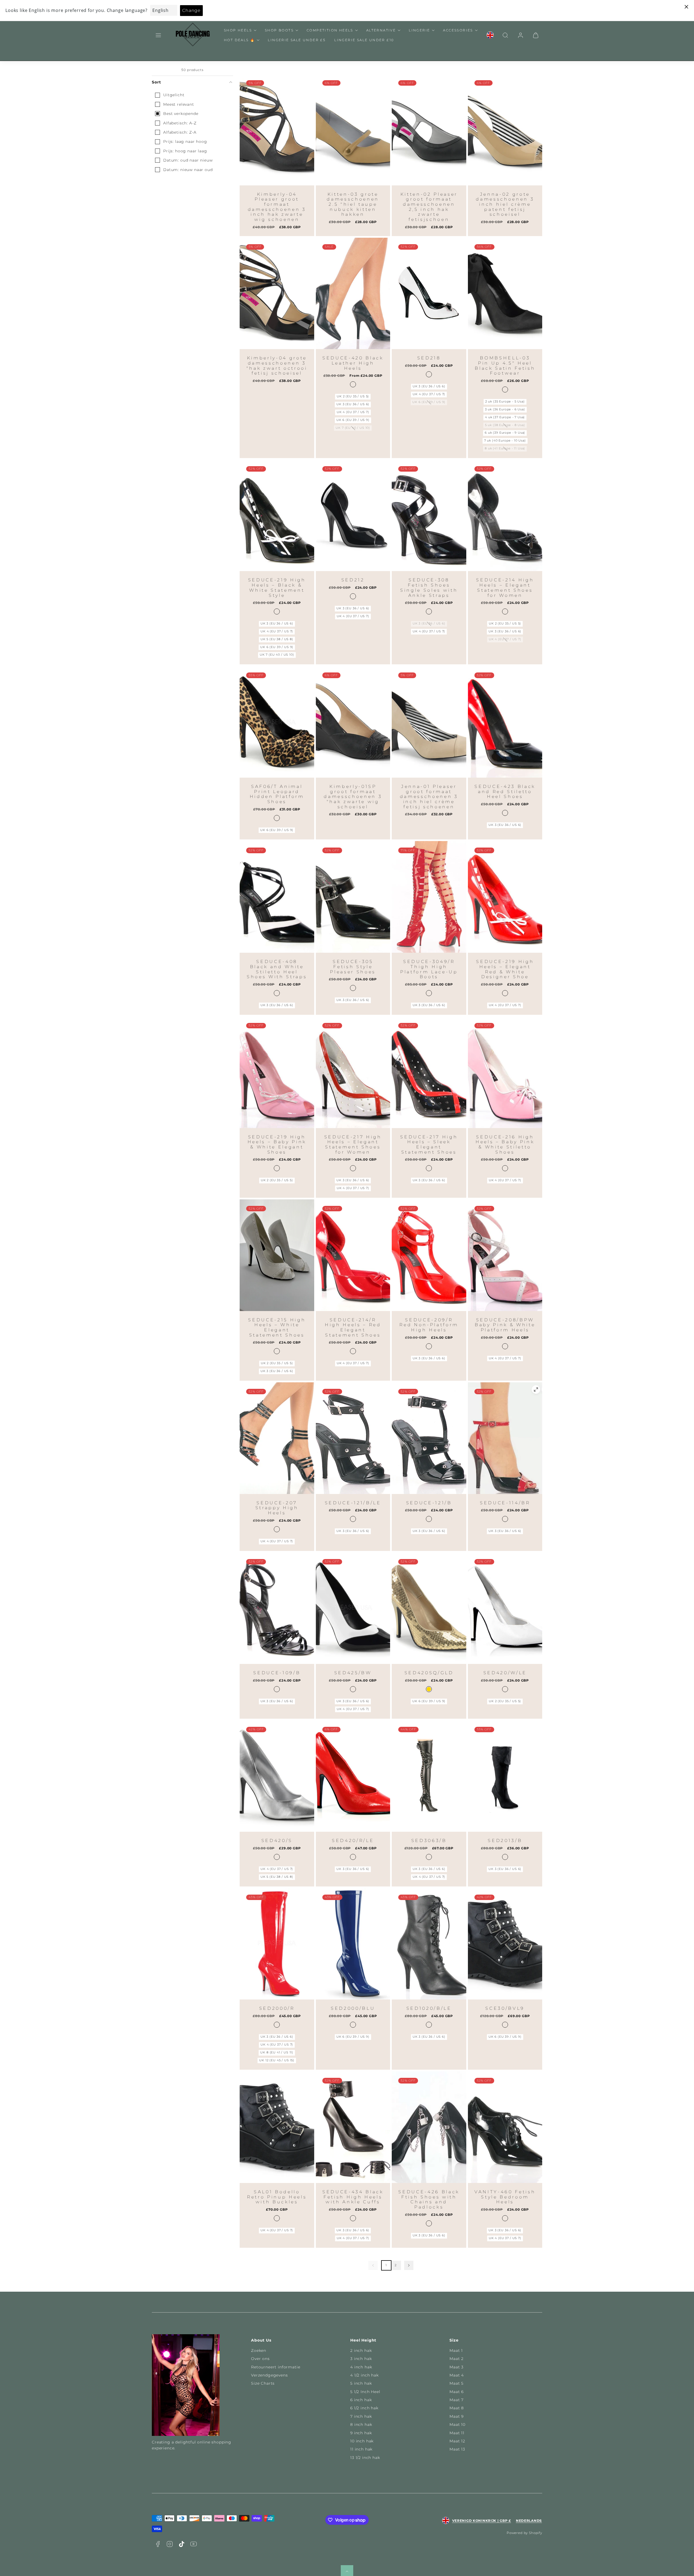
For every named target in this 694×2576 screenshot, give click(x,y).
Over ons (260, 2359)
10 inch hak (362, 2441)
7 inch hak (361, 2416)
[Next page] (409, 2265)
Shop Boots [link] (279, 30)
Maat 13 (457, 2449)
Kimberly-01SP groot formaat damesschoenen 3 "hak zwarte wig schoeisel (353, 797)
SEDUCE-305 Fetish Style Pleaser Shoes (353, 967)
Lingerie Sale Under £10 (364, 40)
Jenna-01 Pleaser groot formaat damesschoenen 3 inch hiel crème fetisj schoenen (429, 797)
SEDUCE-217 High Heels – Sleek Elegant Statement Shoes (429, 1144)
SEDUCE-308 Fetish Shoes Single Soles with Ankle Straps (429, 587)
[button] (158, 35)
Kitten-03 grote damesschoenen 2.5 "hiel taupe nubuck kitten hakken (353, 204)
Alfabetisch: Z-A (180, 132)
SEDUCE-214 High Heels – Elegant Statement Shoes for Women (505, 587)
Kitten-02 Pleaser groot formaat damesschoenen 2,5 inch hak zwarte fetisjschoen (429, 207)
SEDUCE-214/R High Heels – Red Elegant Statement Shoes (353, 1327)
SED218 (429, 358)
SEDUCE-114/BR (505, 1503)
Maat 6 (457, 2392)
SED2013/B (505, 1841)
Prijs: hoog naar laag (185, 151)
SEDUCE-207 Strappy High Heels (277, 1508)
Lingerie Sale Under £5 (297, 40)
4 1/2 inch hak (364, 2375)
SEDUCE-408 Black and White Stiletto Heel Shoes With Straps (277, 969)
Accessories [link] (458, 30)
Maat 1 (456, 2350)
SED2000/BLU (353, 2008)
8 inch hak (361, 2424)
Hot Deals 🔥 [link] (239, 40)
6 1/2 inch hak (364, 2408)
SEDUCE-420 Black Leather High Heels (353, 363)
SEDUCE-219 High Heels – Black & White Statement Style (277, 587)
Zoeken (259, 2350)
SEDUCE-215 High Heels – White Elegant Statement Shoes (277, 1327)
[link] (490, 35)
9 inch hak (361, 2433)
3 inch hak (361, 2359)
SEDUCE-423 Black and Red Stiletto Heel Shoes (505, 791)
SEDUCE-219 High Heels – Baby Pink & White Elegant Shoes (277, 1144)
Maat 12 (457, 2441)
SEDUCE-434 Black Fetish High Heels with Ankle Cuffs (353, 2197)
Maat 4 (457, 2375)
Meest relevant (179, 104)
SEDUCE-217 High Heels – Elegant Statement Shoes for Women (353, 1144)
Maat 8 (457, 2408)
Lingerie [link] (419, 30)
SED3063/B (429, 1841)
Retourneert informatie (276, 2367)
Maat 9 (457, 2416)
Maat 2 (457, 2359)
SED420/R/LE (353, 1841)
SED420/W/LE (505, 1673)
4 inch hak (361, 2367)
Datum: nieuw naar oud (188, 170)
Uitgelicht (174, 95)
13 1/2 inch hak (365, 2458)
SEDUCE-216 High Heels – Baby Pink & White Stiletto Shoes (505, 1144)
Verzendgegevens (269, 2375)
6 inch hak (361, 2400)
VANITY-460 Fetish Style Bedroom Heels (505, 2197)
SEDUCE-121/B (429, 1503)
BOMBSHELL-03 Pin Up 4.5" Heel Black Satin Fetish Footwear (505, 366)
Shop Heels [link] (238, 30)
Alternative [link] (381, 30)
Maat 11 (457, 2433)
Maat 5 (457, 2383)
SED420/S (277, 1841)
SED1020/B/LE (429, 2008)
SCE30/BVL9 (505, 2008)
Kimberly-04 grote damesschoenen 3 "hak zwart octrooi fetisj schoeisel (277, 366)
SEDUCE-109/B (277, 1673)
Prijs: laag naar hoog (185, 141)
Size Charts (263, 2383)
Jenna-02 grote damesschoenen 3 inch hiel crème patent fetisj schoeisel (505, 204)
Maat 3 (457, 2367)
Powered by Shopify (524, 2533)
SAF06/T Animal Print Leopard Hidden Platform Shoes (277, 794)
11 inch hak (361, 2449)
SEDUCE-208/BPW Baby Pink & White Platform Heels (505, 1325)
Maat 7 (457, 2400)
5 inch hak (361, 2383)
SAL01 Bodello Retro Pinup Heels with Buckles (277, 2197)
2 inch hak (361, 2350)
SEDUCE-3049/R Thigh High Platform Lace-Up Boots (429, 969)
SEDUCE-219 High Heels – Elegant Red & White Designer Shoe (505, 969)
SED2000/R (277, 2008)
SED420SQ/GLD (429, 1673)
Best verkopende (181, 114)
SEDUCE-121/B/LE (353, 1503)
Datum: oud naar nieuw (188, 160)
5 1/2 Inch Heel (365, 2392)
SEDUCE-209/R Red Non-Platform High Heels (429, 1325)
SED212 (353, 580)
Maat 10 (457, 2424)
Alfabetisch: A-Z (180, 123)
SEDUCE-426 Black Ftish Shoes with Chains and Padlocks (429, 2199)
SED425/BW (353, 1673)
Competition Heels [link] (330, 30)
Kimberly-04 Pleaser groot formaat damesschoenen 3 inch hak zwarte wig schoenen (277, 207)
